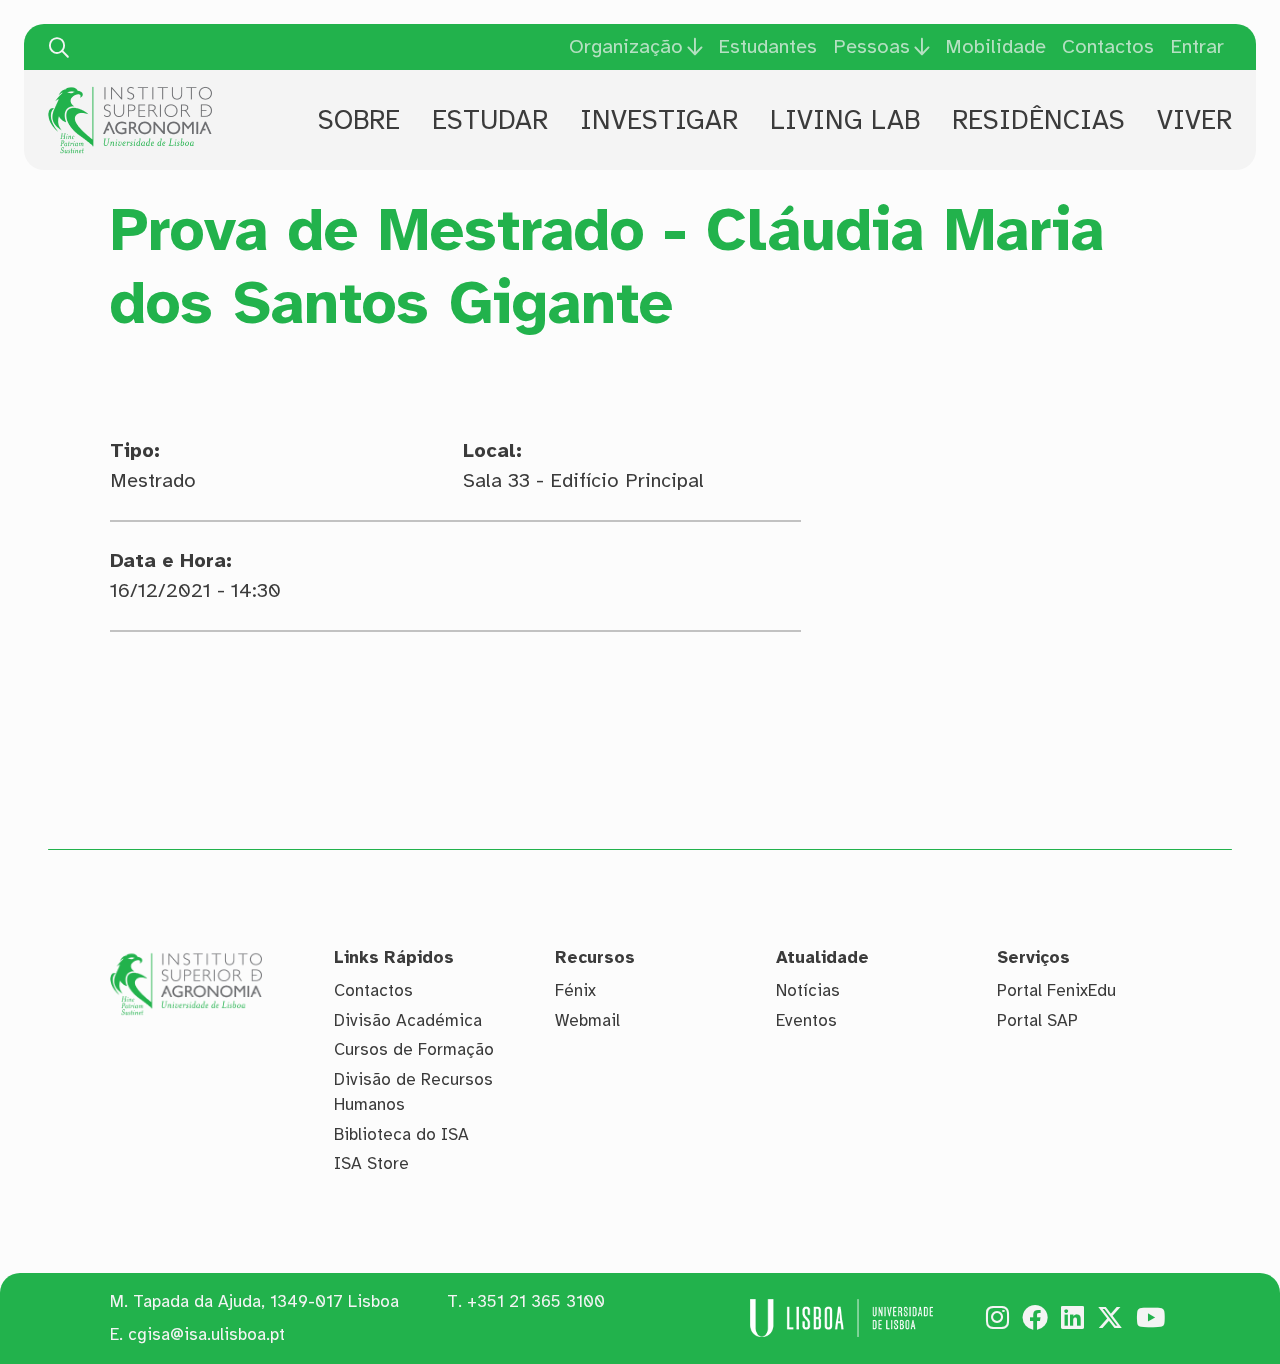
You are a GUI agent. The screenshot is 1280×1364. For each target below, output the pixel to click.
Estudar (490, 120)
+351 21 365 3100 (536, 1301)
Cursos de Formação (414, 1049)
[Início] (130, 94)
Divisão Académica (408, 1020)
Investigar (659, 120)
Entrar (1197, 46)
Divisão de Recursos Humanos (413, 1092)
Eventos (806, 1020)
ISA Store (371, 1163)
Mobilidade (995, 46)
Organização (626, 47)
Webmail (587, 1020)
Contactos (1108, 46)
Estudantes (767, 46)
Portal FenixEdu (1056, 990)
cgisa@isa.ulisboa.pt (206, 1334)
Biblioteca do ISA (401, 1134)
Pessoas (871, 47)
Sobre (359, 120)
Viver (1194, 120)
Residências (1038, 120)
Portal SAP (1037, 1020)
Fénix (575, 990)
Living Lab (845, 120)
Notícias (808, 990)
